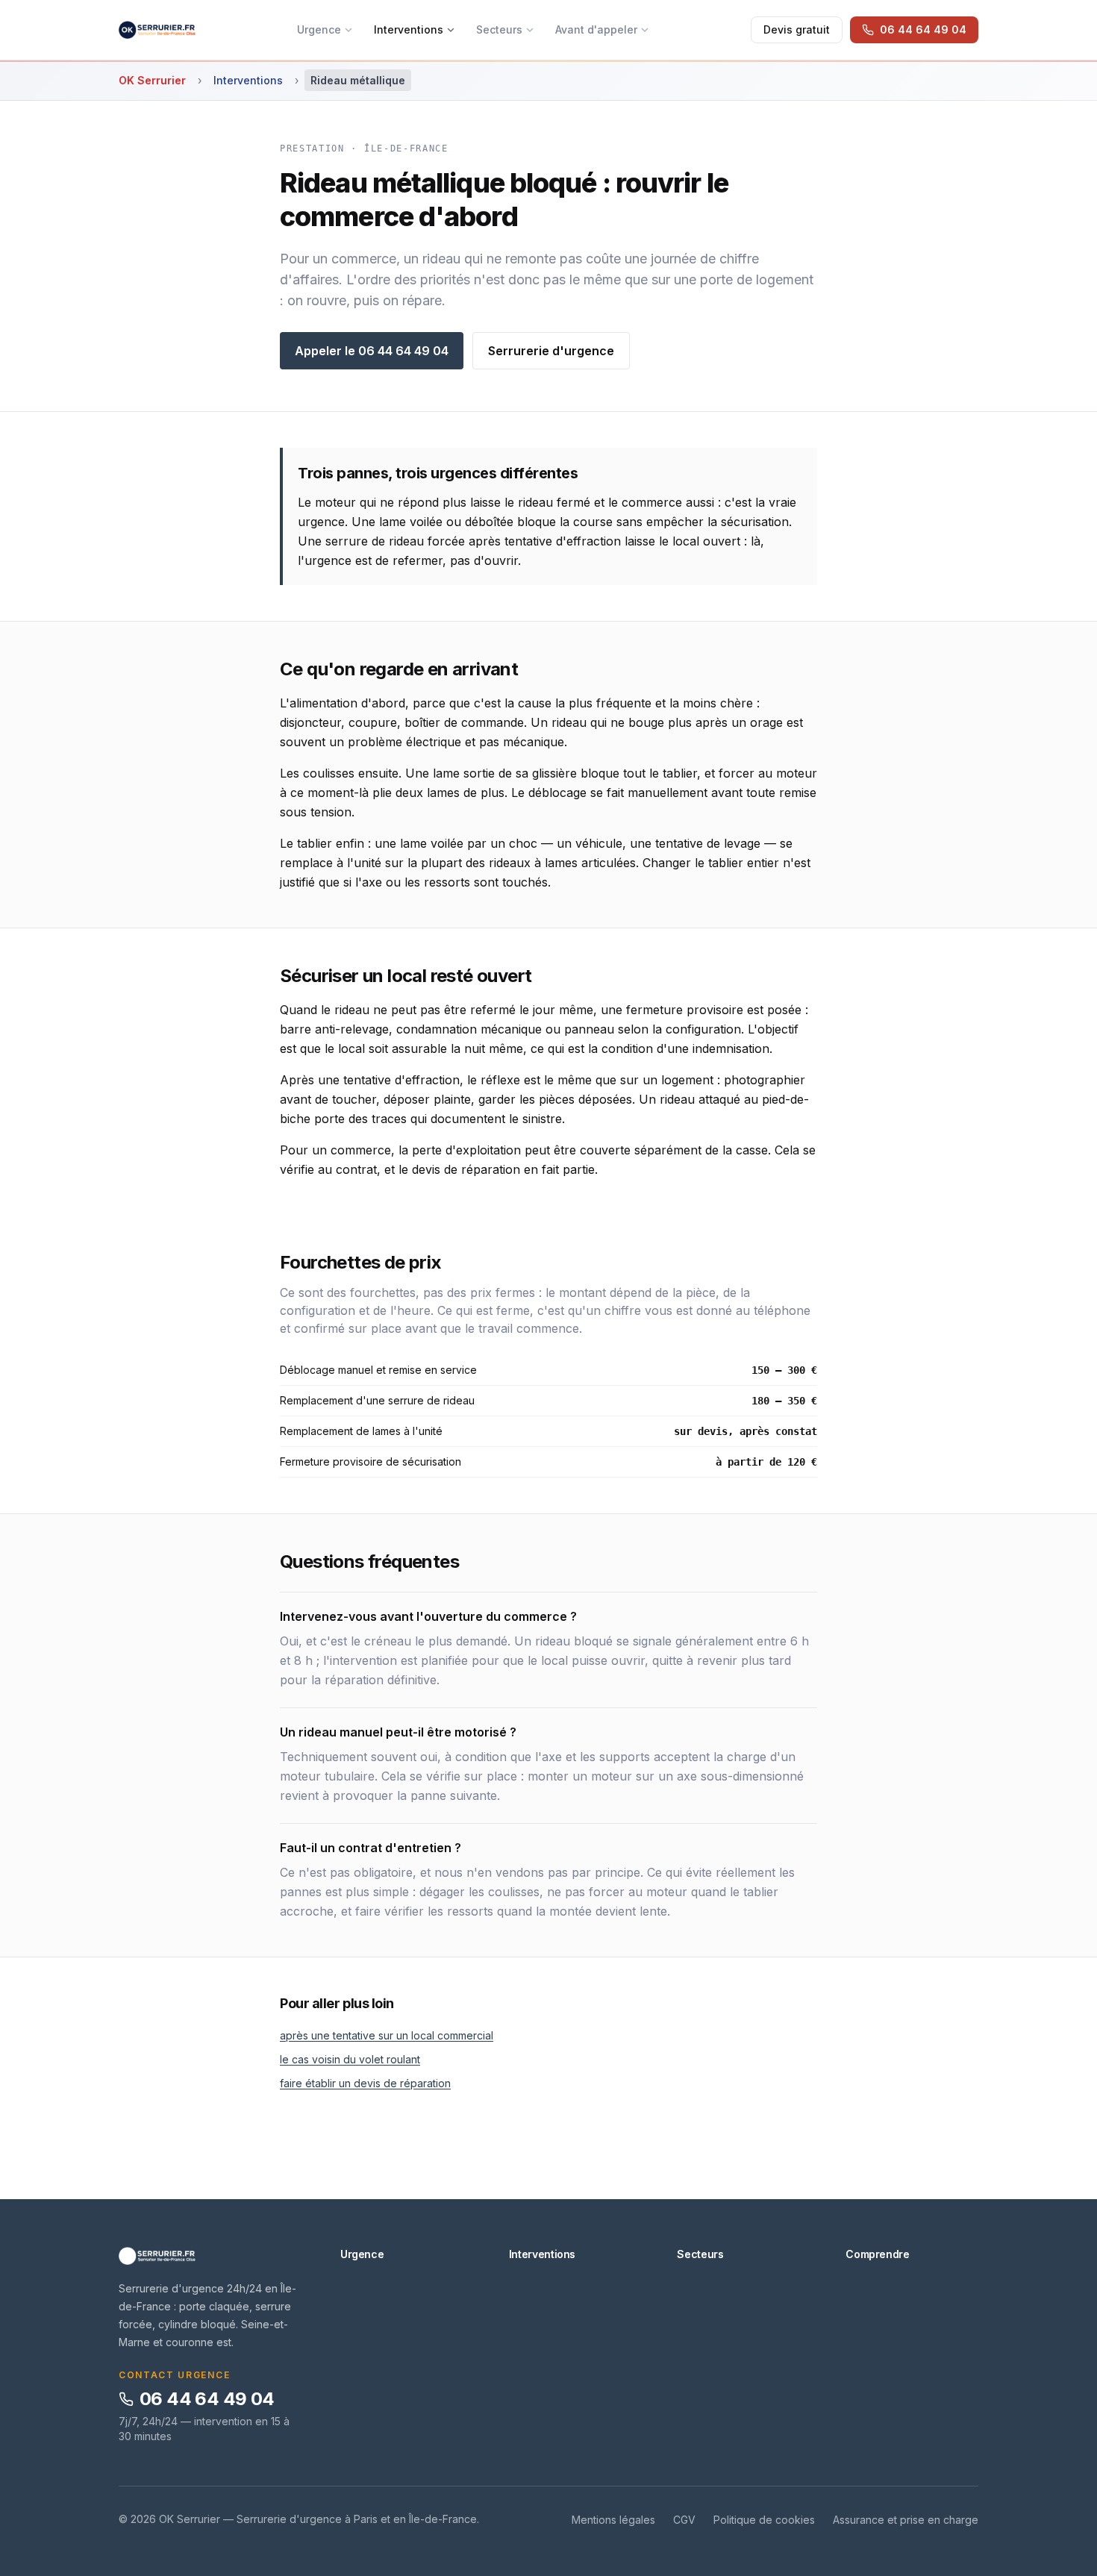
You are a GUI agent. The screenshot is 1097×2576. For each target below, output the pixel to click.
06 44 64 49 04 (207, 2399)
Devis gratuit (797, 29)
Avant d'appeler (596, 29)
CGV (684, 2520)
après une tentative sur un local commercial (387, 2035)
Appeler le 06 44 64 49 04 (372, 351)
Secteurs (499, 29)
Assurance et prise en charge (906, 2520)
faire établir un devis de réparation (365, 2083)
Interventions (409, 29)
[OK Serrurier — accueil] (157, 30)
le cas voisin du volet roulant (350, 2059)
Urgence (319, 29)
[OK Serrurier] (212, 2256)
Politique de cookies (764, 2520)
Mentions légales (613, 2520)
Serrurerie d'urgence (551, 351)
